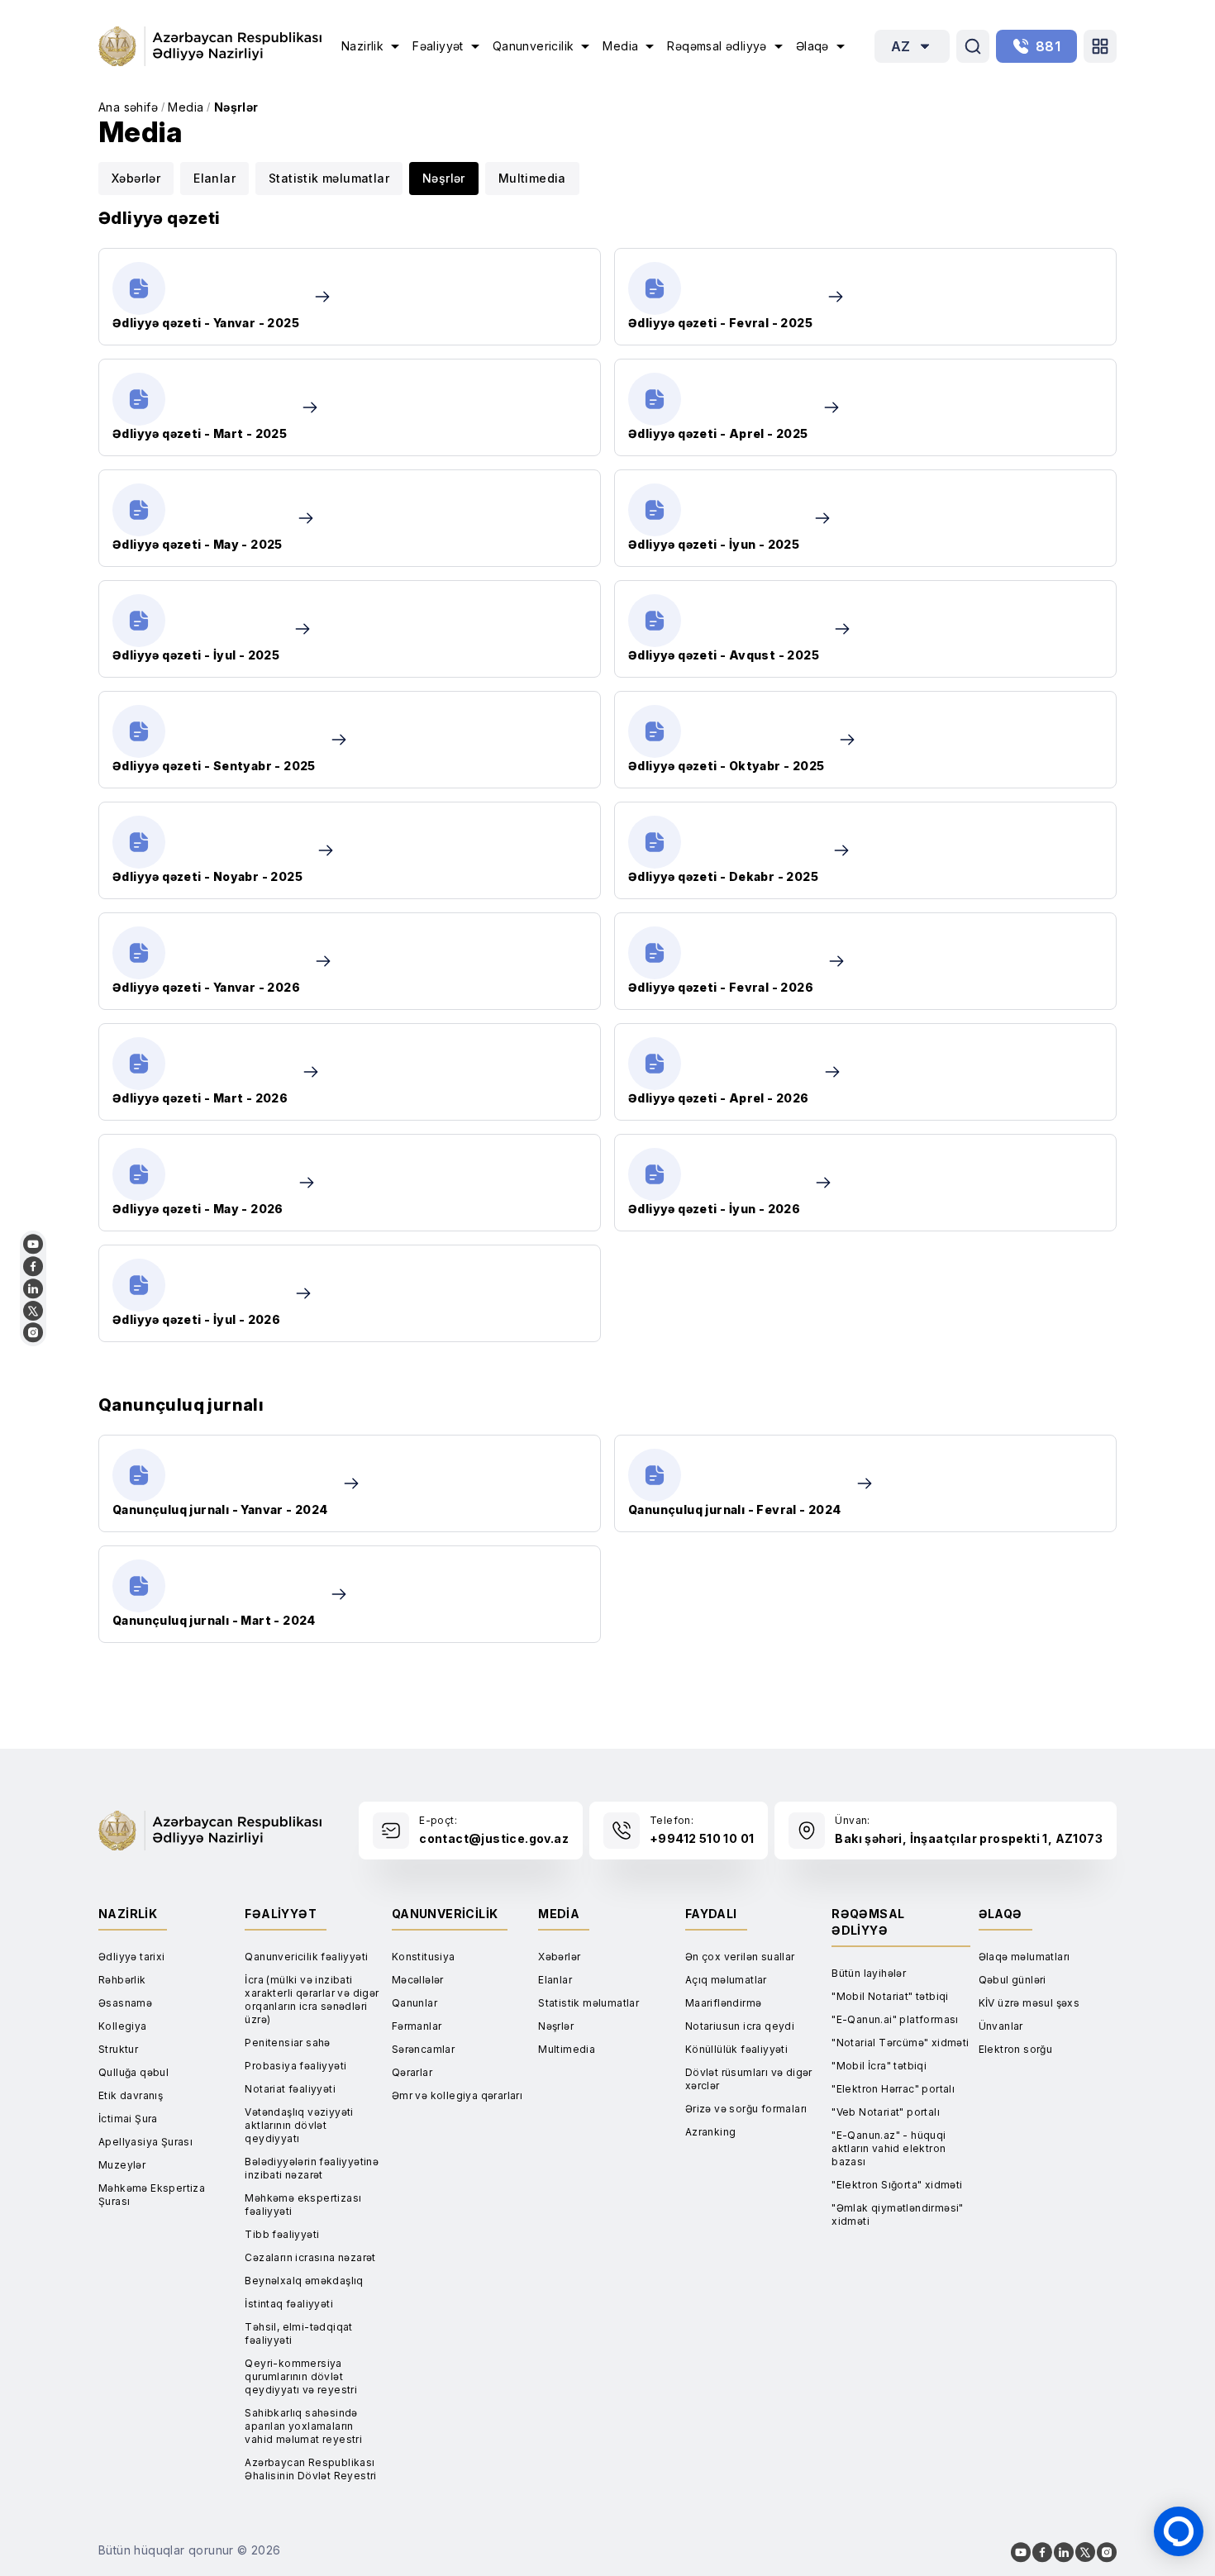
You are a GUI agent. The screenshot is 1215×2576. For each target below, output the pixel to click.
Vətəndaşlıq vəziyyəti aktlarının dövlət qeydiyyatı (299, 2125)
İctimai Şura (128, 2119)
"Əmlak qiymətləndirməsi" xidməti (898, 2214)
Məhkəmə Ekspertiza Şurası (152, 2195)
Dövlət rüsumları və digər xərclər (749, 2079)
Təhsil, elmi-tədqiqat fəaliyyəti (298, 2333)
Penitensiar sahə (287, 2043)
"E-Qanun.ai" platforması (895, 2019)
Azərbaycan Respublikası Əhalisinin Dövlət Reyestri (310, 2469)
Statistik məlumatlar (329, 178)
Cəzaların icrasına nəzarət (310, 2257)
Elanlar (214, 178)
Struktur (118, 2049)
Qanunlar (415, 2003)
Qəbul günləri (1012, 1980)
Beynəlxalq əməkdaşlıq (304, 2281)
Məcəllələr (418, 1980)
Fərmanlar (417, 2026)
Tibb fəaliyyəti (282, 2234)
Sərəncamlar (423, 2049)
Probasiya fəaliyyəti (295, 2066)
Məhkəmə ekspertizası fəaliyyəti (303, 2205)
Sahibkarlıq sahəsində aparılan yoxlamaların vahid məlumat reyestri (303, 2426)
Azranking (711, 2132)
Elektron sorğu (1016, 2049)
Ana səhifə (128, 107)
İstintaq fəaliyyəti (289, 2304)
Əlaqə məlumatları (1024, 1957)
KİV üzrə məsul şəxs (1029, 2003)
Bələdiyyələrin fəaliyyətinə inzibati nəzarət (312, 2168)
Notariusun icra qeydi (740, 2026)
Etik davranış (131, 2095)
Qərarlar (412, 2072)
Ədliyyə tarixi (132, 1957)
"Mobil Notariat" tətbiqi (890, 1996)
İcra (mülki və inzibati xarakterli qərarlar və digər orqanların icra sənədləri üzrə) (312, 2000)
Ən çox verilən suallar (740, 1957)
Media (186, 107)
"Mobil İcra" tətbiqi (879, 2066)
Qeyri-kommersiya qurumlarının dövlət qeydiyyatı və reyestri (301, 2376)
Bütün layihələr (869, 1973)
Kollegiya (123, 2026)
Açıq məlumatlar (726, 1980)
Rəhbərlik (122, 1980)
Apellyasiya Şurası (145, 2142)
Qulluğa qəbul (133, 2072)
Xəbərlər (136, 178)
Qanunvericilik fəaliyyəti (306, 1957)
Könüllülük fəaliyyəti (736, 2049)
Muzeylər (122, 2165)
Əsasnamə (125, 2003)
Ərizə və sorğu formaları (746, 2109)
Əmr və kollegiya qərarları (457, 2095)
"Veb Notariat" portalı (886, 2112)
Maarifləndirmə (724, 2003)
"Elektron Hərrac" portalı (893, 2089)
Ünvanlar (1001, 2026)
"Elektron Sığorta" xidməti (897, 2185)
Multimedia (532, 178)
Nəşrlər (236, 107)
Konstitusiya (424, 1957)
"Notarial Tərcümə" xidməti (900, 2043)
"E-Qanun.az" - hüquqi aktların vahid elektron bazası (889, 2148)
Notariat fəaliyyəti (290, 2089)
